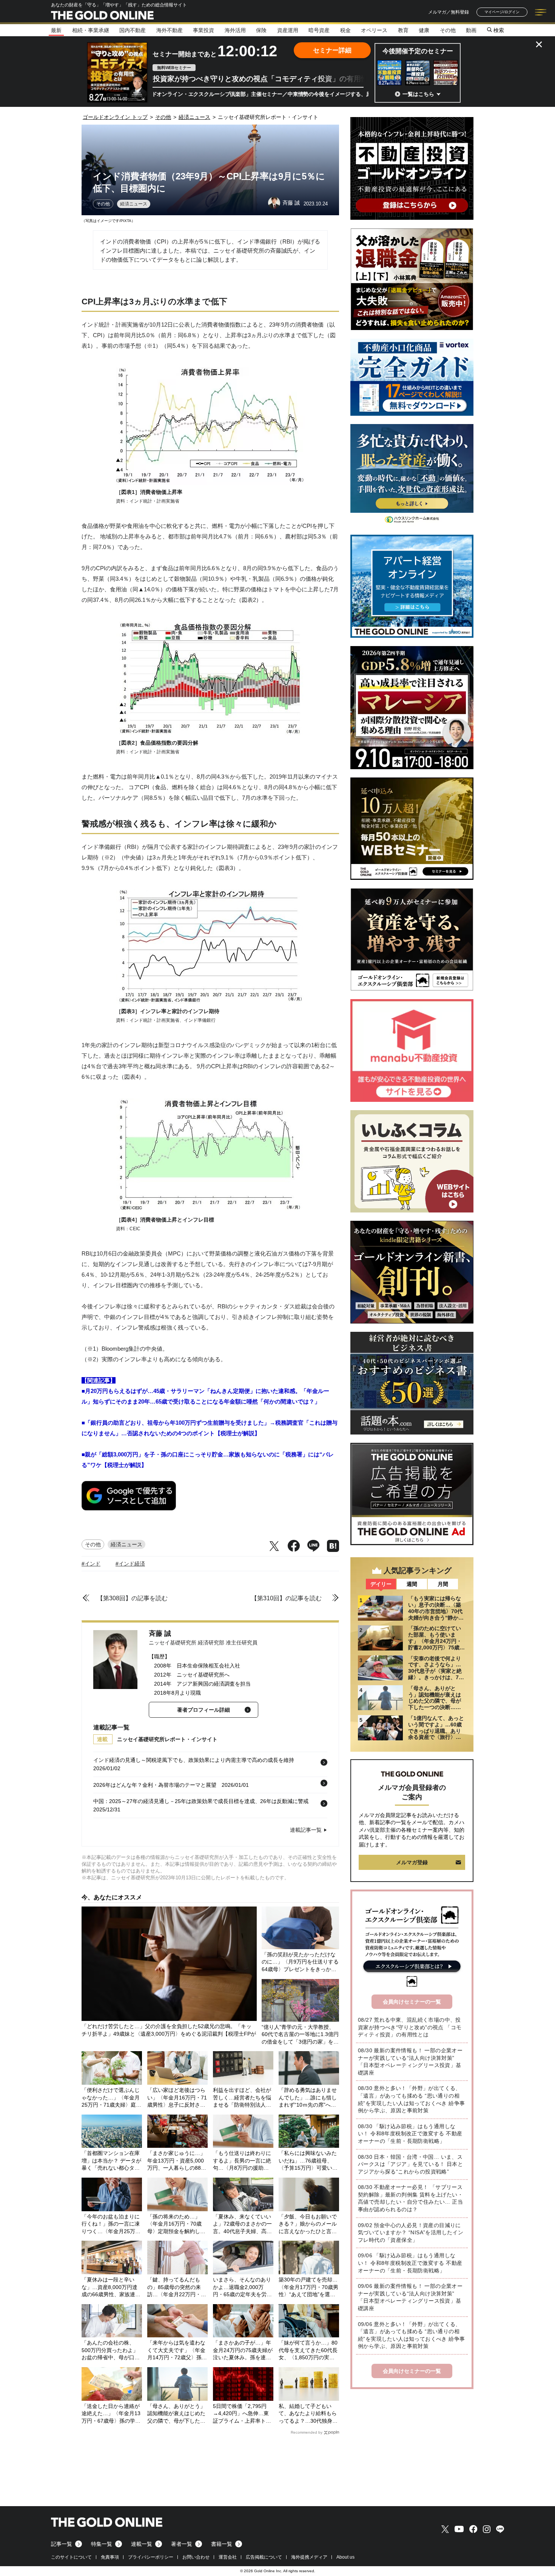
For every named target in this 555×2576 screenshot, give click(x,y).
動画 (471, 30)
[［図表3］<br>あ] (210, 1002)
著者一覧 (182, 2544)
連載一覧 (142, 2544)
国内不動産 (133, 30)
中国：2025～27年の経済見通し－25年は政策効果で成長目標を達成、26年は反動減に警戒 (201, 1801)
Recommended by (307, 2432)
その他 (448, 30)
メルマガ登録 (412, 1862)
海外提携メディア (309, 2557)
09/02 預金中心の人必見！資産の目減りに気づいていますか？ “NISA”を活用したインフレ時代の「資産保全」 (411, 2233)
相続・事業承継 (91, 30)
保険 (261, 30)
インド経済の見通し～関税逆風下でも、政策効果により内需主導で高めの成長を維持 (194, 1760)
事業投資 (203, 30)
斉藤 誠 (160, 1634)
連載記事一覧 (306, 1830)
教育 (403, 30)
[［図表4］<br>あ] (210, 1210)
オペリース (374, 30)
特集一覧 (102, 2544)
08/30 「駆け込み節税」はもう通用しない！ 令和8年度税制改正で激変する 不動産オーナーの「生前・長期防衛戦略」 (410, 2134)
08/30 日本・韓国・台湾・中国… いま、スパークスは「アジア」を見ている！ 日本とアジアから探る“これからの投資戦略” (410, 2164)
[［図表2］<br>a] (210, 733)
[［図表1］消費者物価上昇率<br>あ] (210, 483)
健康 (424, 30)
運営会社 (228, 2557)
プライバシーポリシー (151, 2557)
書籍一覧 (222, 2544)
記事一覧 (62, 2544)
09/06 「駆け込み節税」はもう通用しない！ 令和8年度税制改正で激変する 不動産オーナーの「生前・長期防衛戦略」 (410, 2263)
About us (345, 2557)
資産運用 (288, 30)
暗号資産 (319, 30)
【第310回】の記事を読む (286, 1598)
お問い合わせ (196, 2557)
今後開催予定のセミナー (418, 51)
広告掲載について (264, 2557)
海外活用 (235, 30)
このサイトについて (71, 2557)
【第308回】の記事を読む (132, 1598)
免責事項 (110, 2557)
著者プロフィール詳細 (203, 1710)
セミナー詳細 (332, 50)
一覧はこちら (418, 94)
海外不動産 (170, 30)
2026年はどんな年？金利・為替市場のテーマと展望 (155, 1785)
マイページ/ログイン (502, 12)
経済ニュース (134, 204)
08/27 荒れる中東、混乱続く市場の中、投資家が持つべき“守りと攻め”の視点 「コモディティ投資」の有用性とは (410, 2027)
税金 (345, 30)
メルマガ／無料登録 (449, 12)
